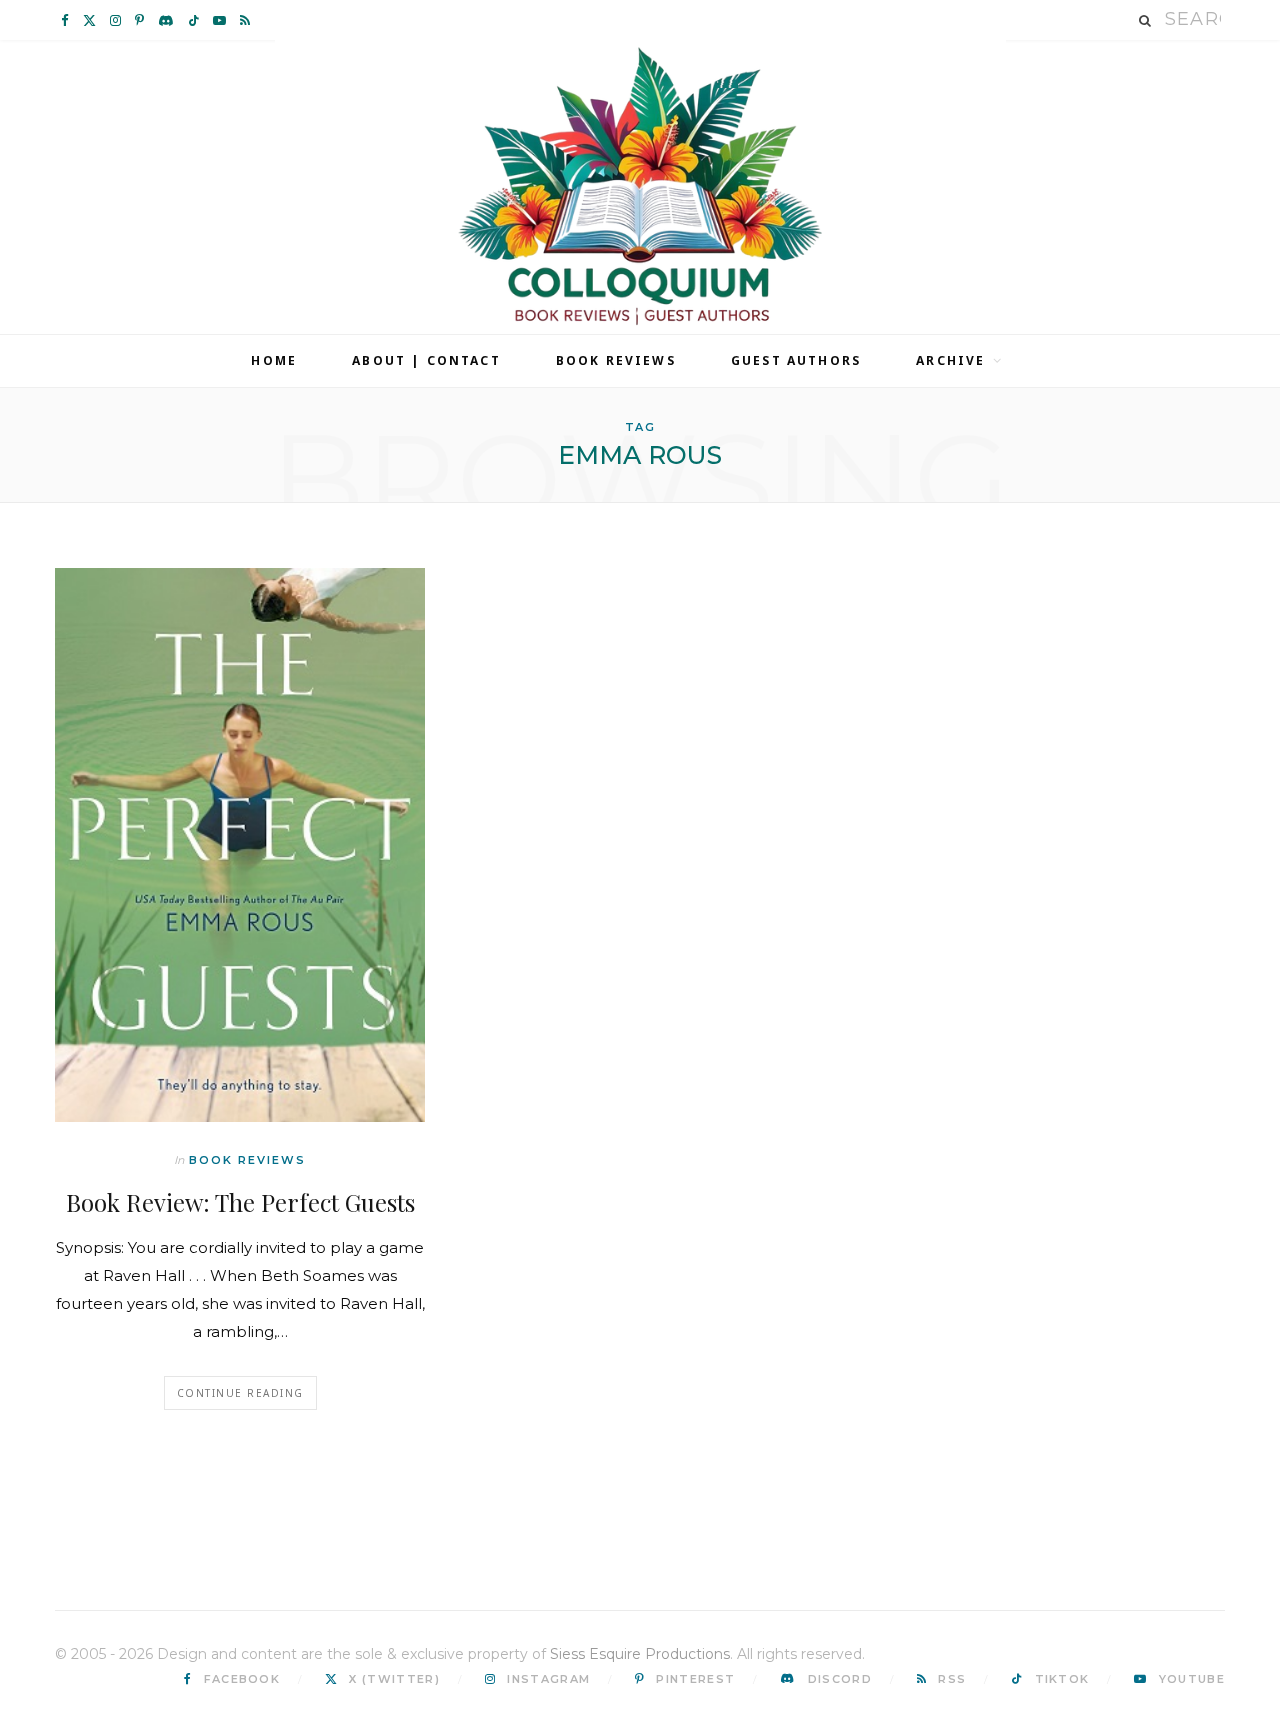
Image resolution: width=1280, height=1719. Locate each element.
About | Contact (426, 360)
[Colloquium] (640, 187)
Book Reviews (616, 360)
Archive (950, 360)
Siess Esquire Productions (640, 1654)
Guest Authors (796, 360)
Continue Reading (240, 1393)
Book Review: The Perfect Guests (240, 1202)
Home (274, 360)
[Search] (1146, 20)
